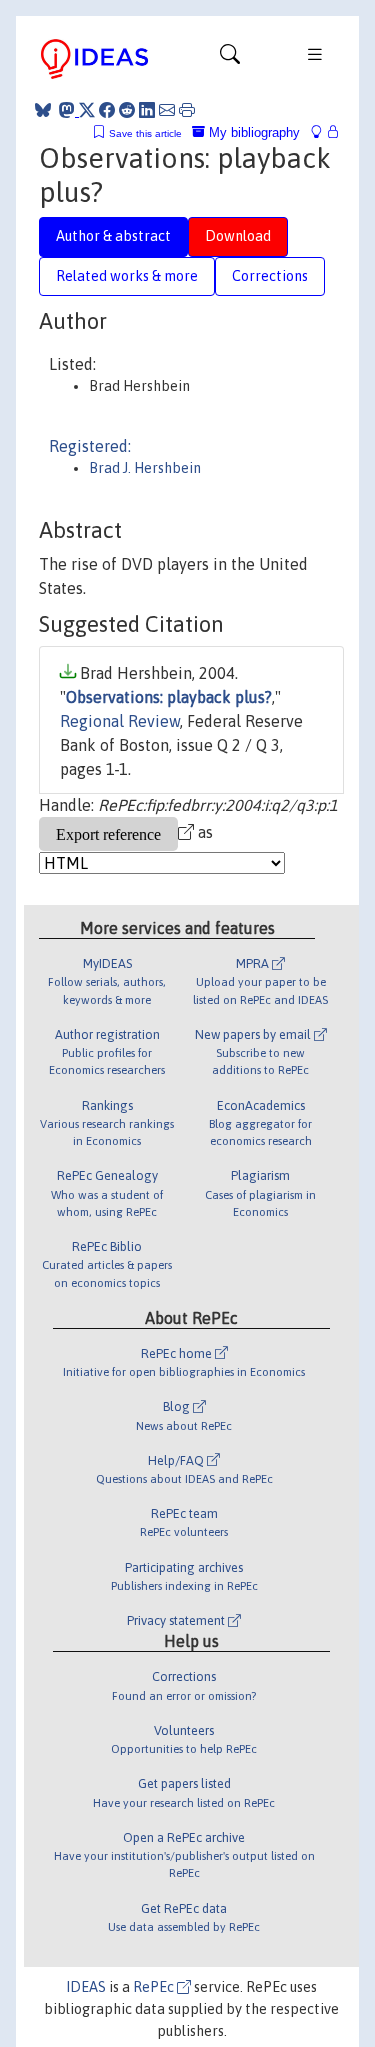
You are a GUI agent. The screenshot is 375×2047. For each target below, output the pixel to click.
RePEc (155, 1987)
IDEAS (86, 1987)
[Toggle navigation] (230, 59)
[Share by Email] (167, 110)
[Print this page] (187, 110)
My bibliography (252, 132)
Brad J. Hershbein (145, 468)
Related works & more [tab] (127, 276)
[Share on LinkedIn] (147, 110)
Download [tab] (238, 236)
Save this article (145, 133)
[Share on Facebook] (107, 110)
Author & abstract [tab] (113, 236)
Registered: (90, 446)
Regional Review (120, 721)
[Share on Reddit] (127, 110)
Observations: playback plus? (169, 697)
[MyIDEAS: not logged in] (322, 132)
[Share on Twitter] (87, 110)
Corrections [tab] (270, 276)
